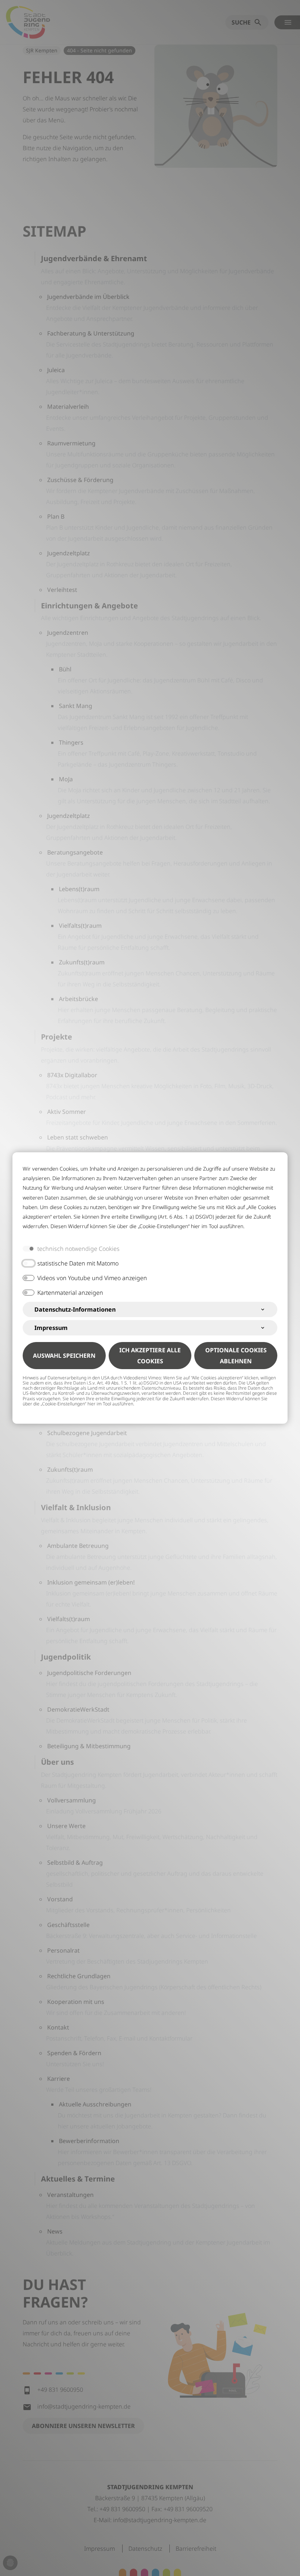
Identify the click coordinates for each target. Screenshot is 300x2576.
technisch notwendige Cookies (78, 1249)
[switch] (29, 1263)
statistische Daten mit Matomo (78, 1263)
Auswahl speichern (64, 1356)
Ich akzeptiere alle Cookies (150, 1356)
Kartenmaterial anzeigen (70, 1293)
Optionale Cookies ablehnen (236, 1356)
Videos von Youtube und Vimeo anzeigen (92, 1278)
